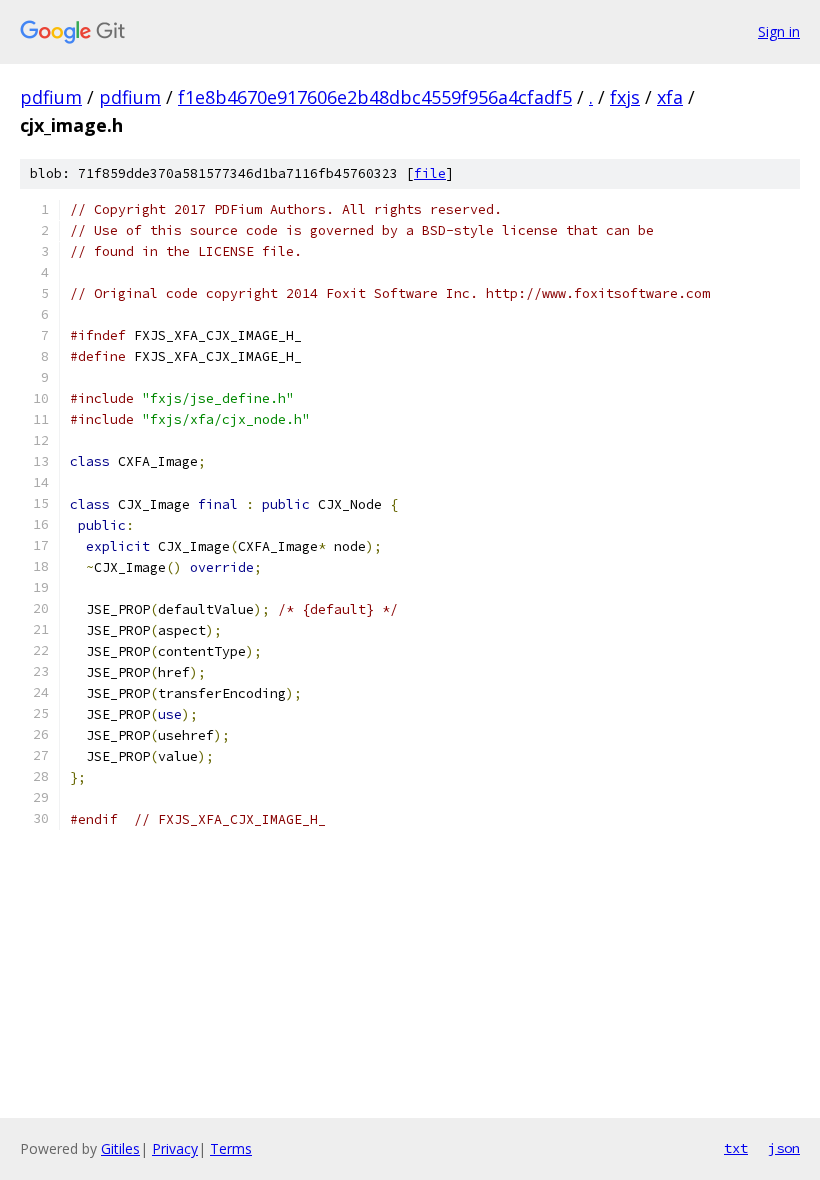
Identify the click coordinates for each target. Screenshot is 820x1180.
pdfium (51, 97)
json (784, 1148)
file (430, 173)
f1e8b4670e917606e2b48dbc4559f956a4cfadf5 (375, 97)
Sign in (779, 31)
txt (736, 1148)
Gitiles (120, 1148)
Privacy (175, 1148)
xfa (670, 97)
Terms (231, 1148)
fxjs (625, 97)
